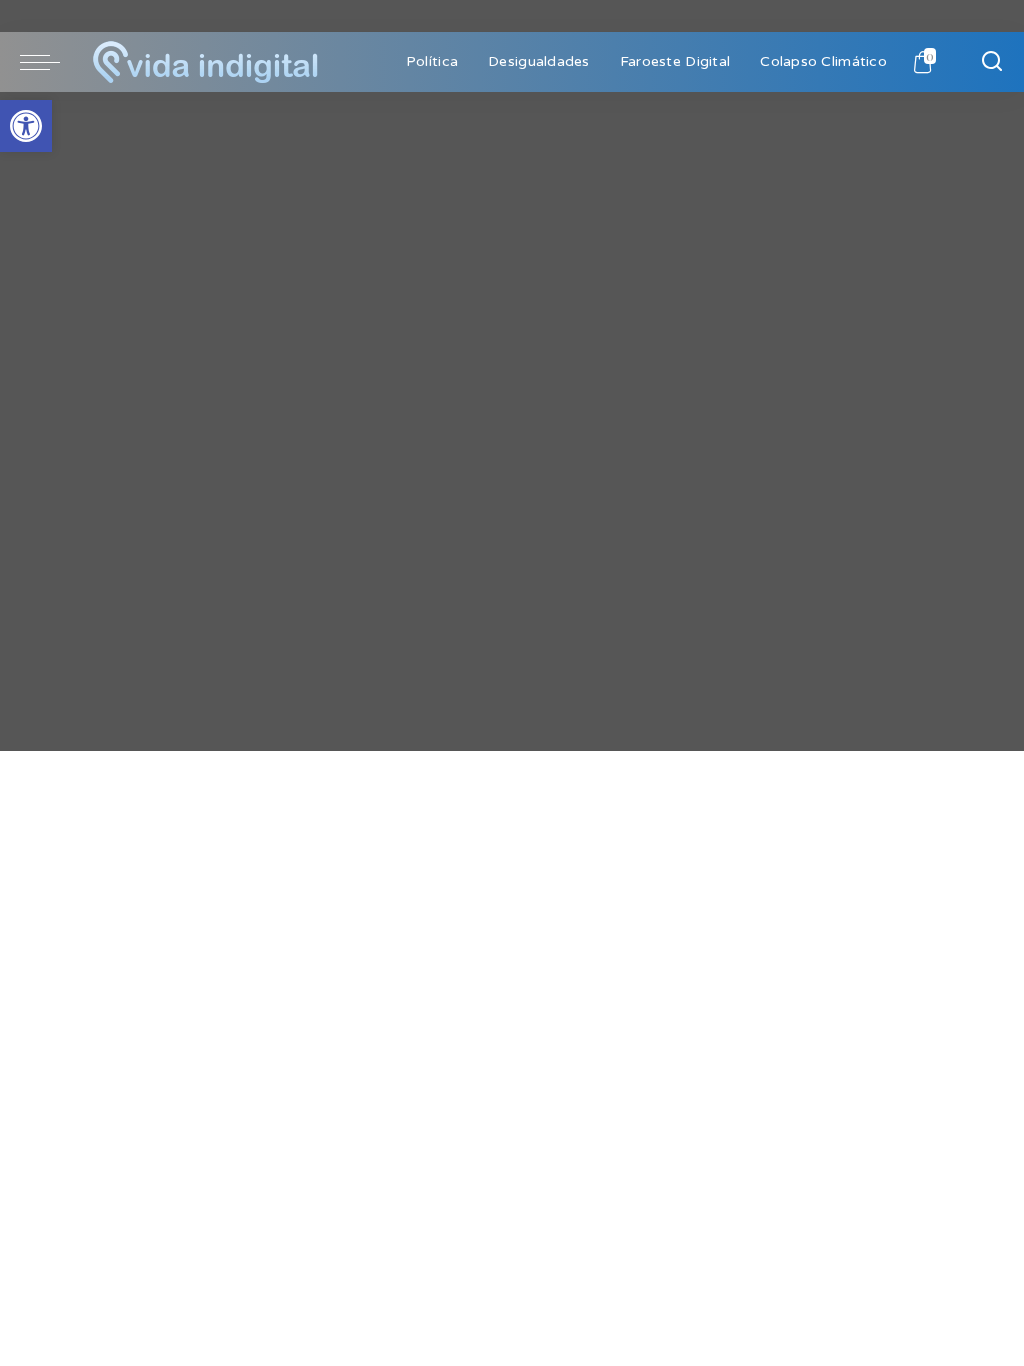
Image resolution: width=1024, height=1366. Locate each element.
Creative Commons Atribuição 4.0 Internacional (238, 739)
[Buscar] (992, 62)
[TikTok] (48, 573)
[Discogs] (67, 573)
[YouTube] (29, 573)
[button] (26, 126)
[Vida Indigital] (205, 62)
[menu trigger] (50, 62)
